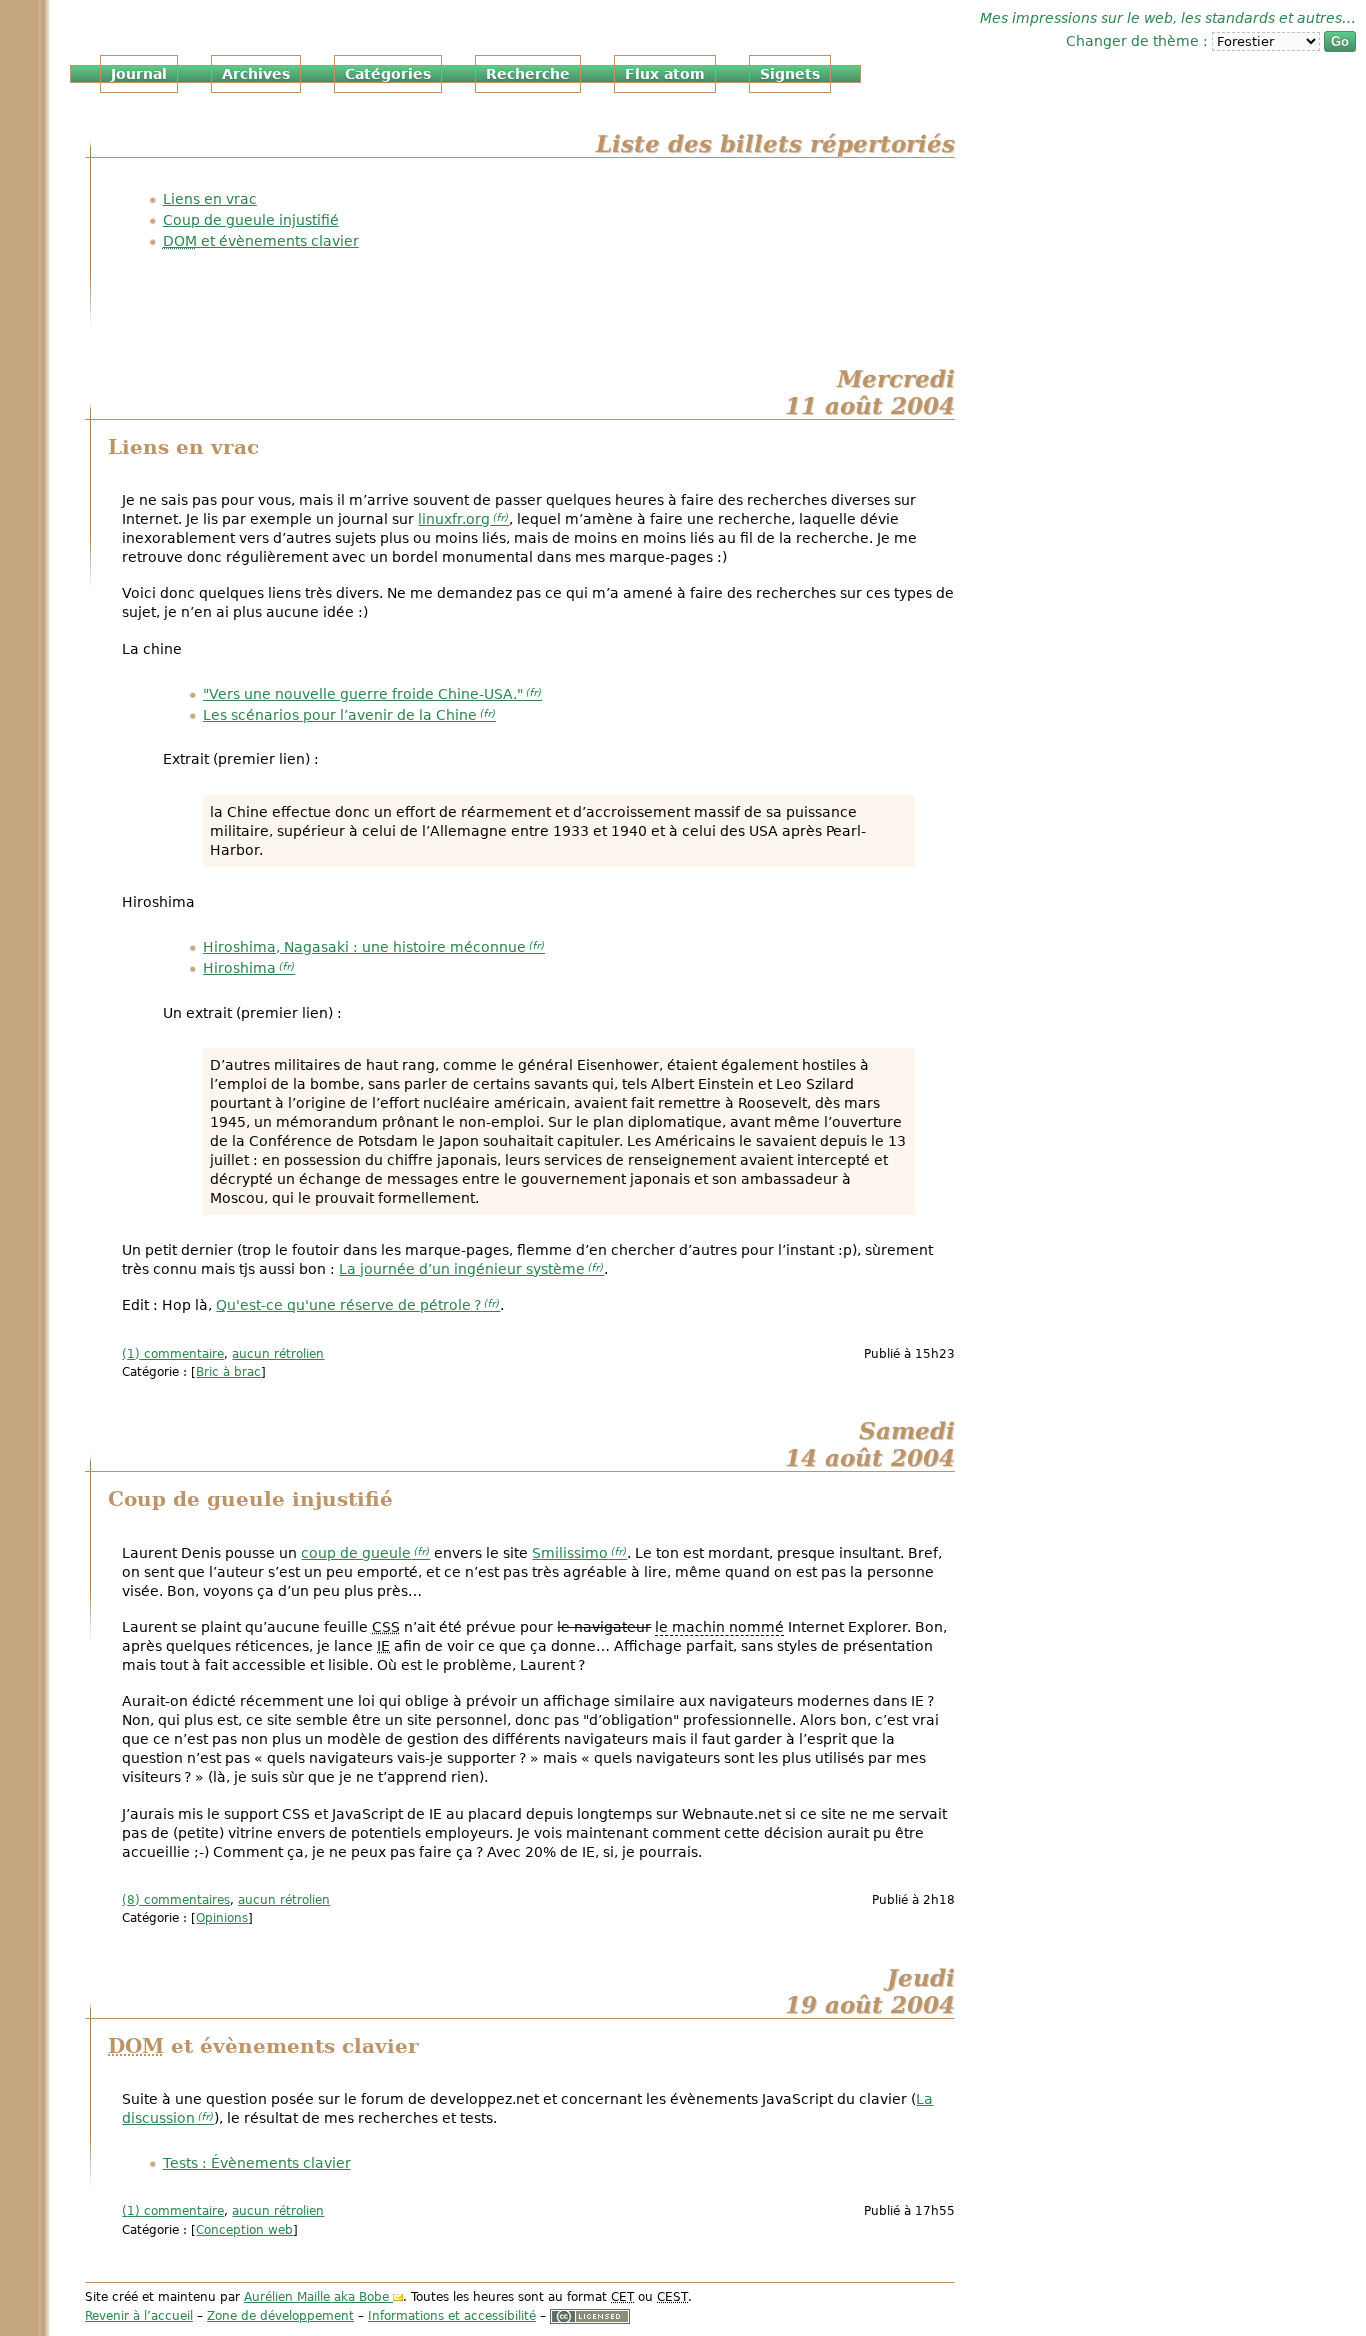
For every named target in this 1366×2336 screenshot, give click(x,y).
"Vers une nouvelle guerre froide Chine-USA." (363, 694)
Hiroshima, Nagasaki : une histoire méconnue (364, 947)
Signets (790, 74)
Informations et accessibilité (452, 2316)
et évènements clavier (261, 241)
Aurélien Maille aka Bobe (316, 2297)
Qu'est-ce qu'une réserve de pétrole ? (348, 1305)
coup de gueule (356, 1553)
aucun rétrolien (278, 1354)
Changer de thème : (1139, 41)
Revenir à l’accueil (139, 2316)
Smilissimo (570, 1553)
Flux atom (665, 74)
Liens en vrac (210, 199)
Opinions (222, 1918)
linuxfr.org (454, 519)
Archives (256, 74)
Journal (139, 74)
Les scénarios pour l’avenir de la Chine (340, 715)
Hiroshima (239, 968)
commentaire (175, 1354)
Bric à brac (228, 1372)
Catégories (388, 74)
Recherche (528, 74)
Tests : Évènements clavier (257, 2163)
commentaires (178, 1900)
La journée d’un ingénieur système (462, 1269)
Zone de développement (280, 2316)
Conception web (244, 2230)
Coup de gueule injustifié (251, 220)
